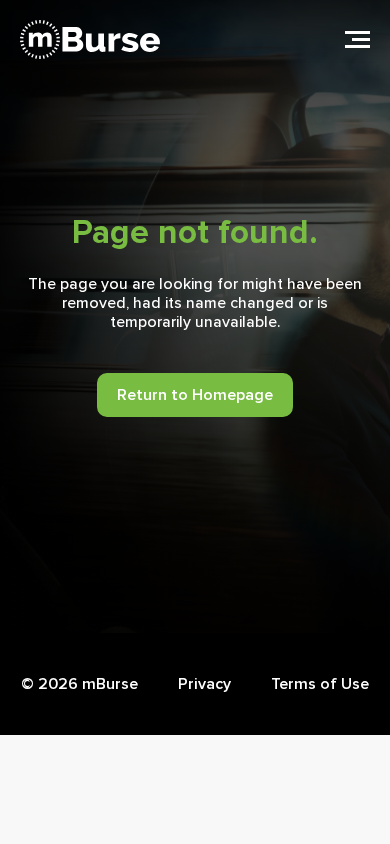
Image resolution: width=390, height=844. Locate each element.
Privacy (204, 684)
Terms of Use (320, 684)
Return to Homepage (195, 395)
